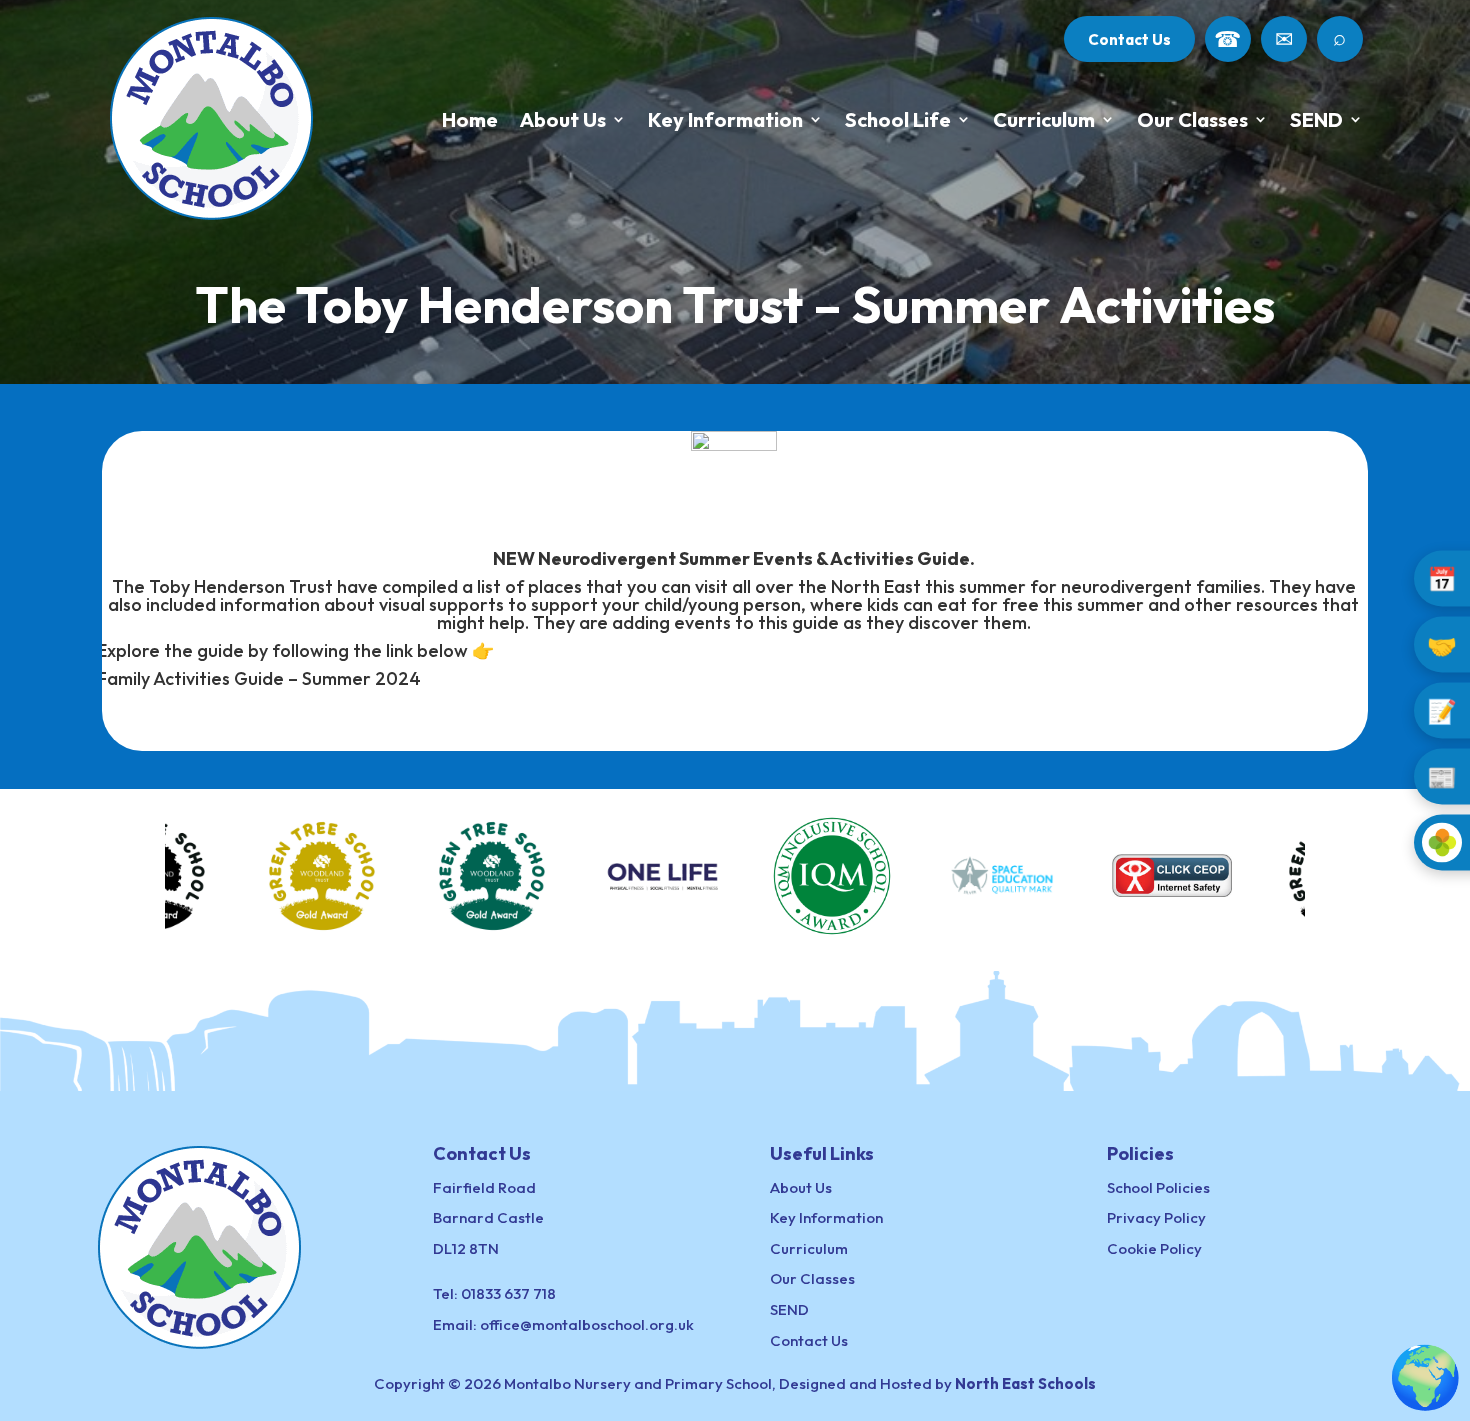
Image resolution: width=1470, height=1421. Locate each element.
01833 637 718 (508, 1293)
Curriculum (1044, 119)
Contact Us (1129, 39)
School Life (898, 119)
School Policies (1158, 1187)
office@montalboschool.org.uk (587, 1324)
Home (470, 119)
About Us (563, 119)
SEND (1316, 119)
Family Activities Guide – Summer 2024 (259, 678)
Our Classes (1192, 119)
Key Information (725, 119)
